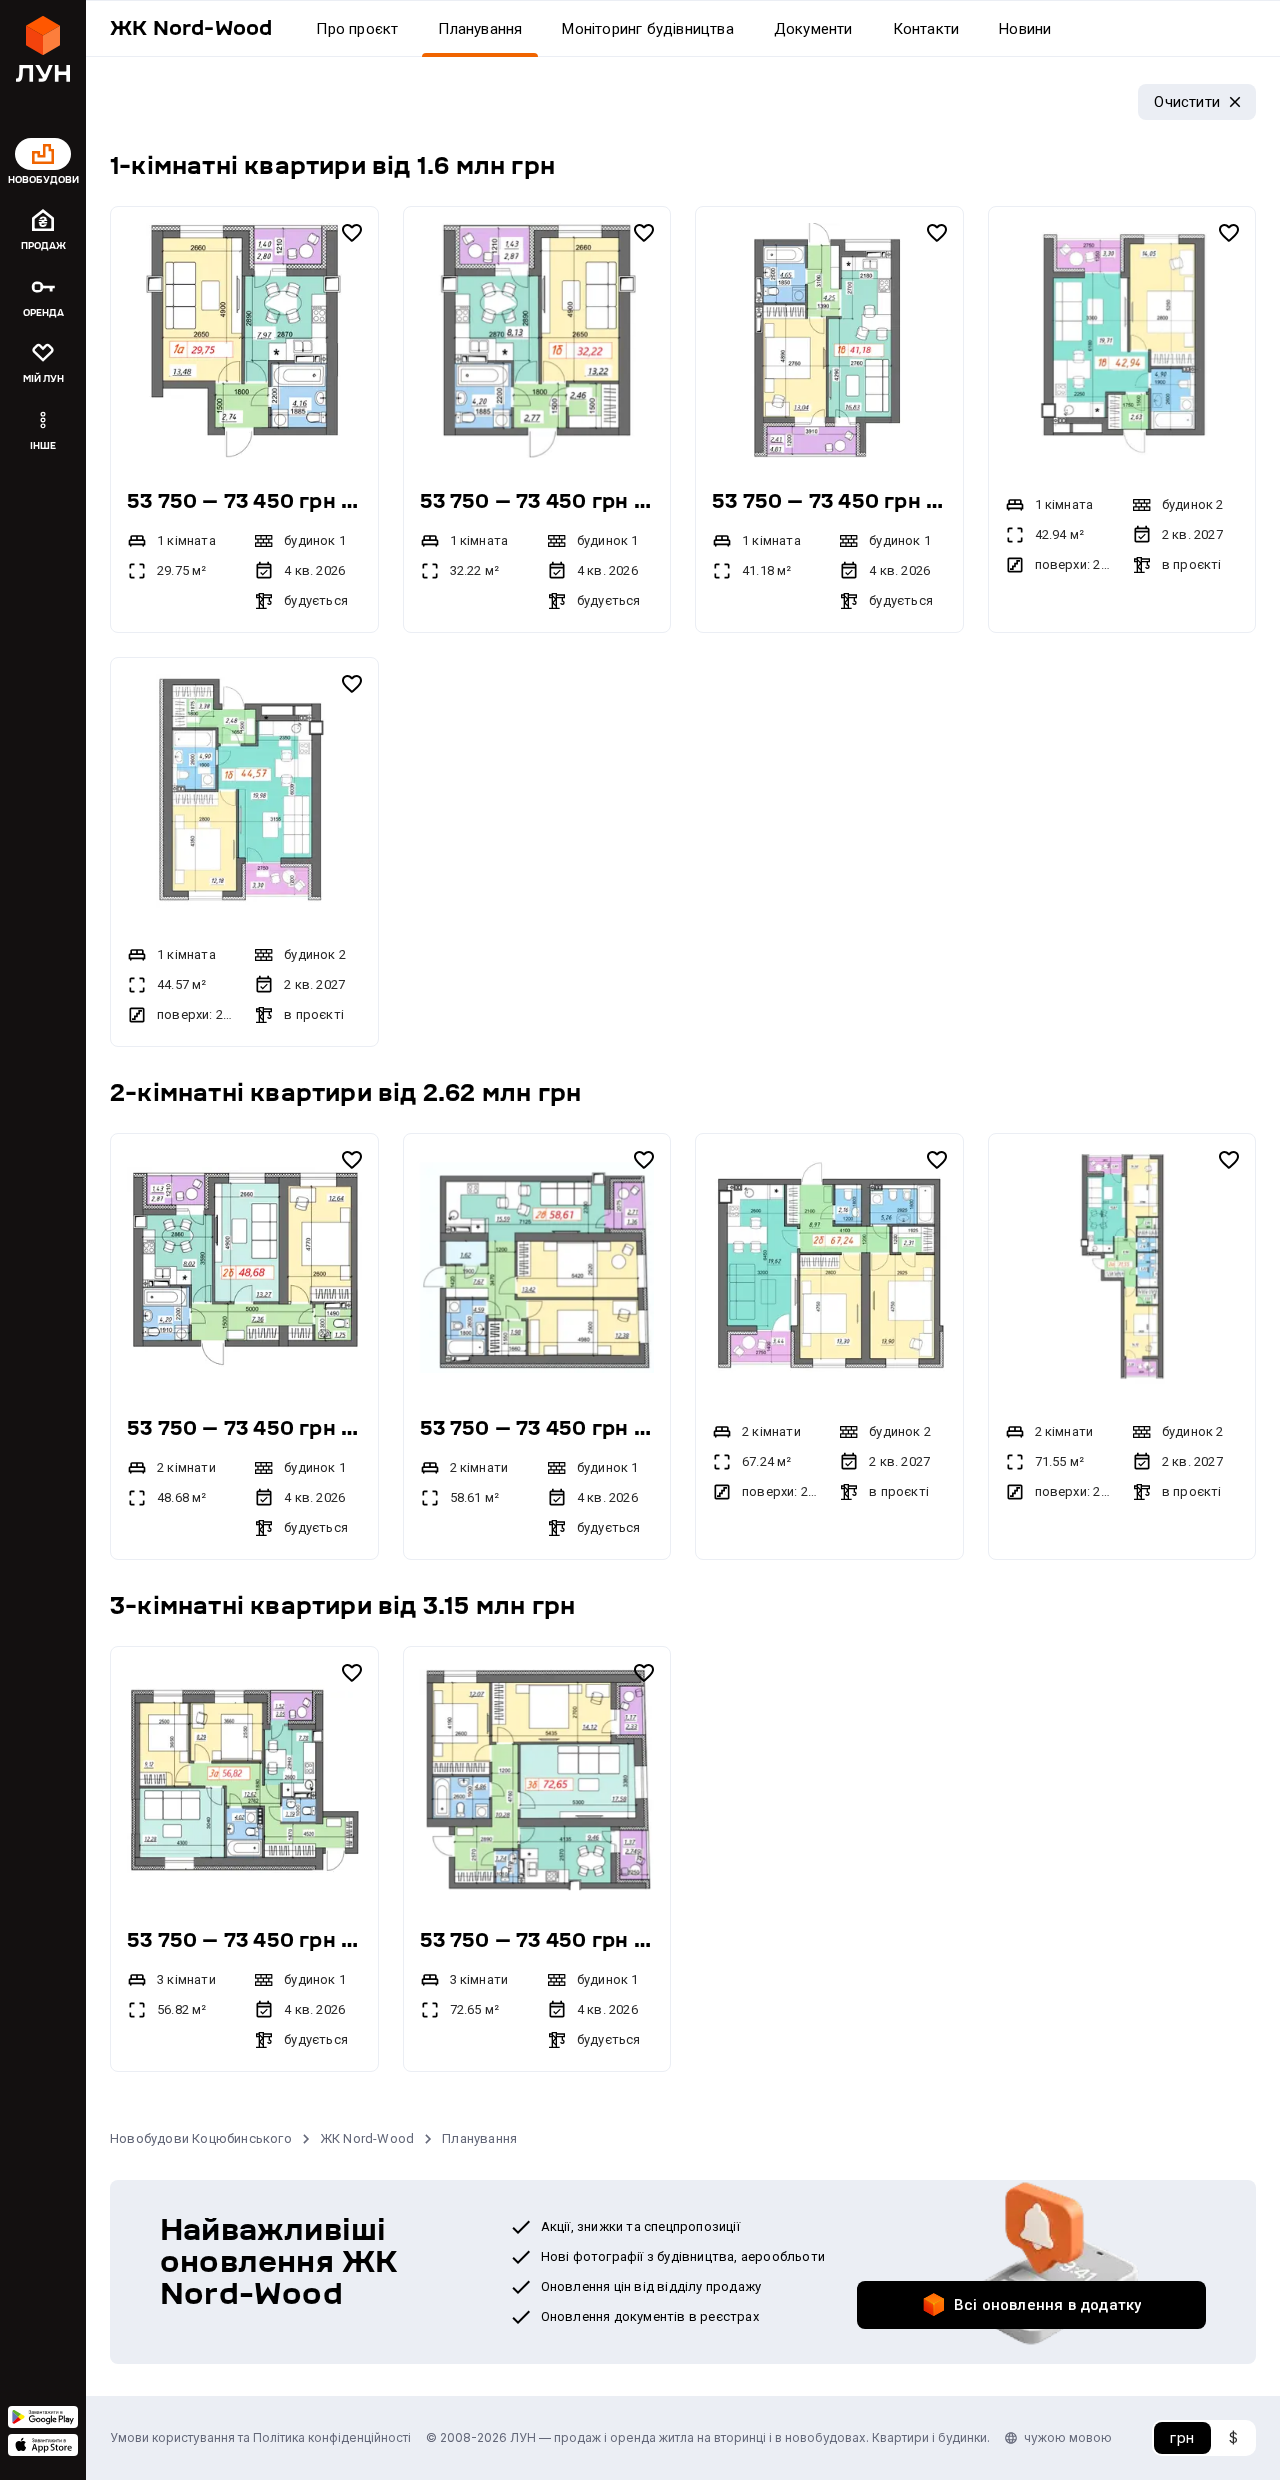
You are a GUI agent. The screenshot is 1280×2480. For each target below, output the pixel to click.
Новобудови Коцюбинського (201, 2138)
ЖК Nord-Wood (367, 2138)
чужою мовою (1068, 2437)
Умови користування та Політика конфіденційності (260, 2437)
